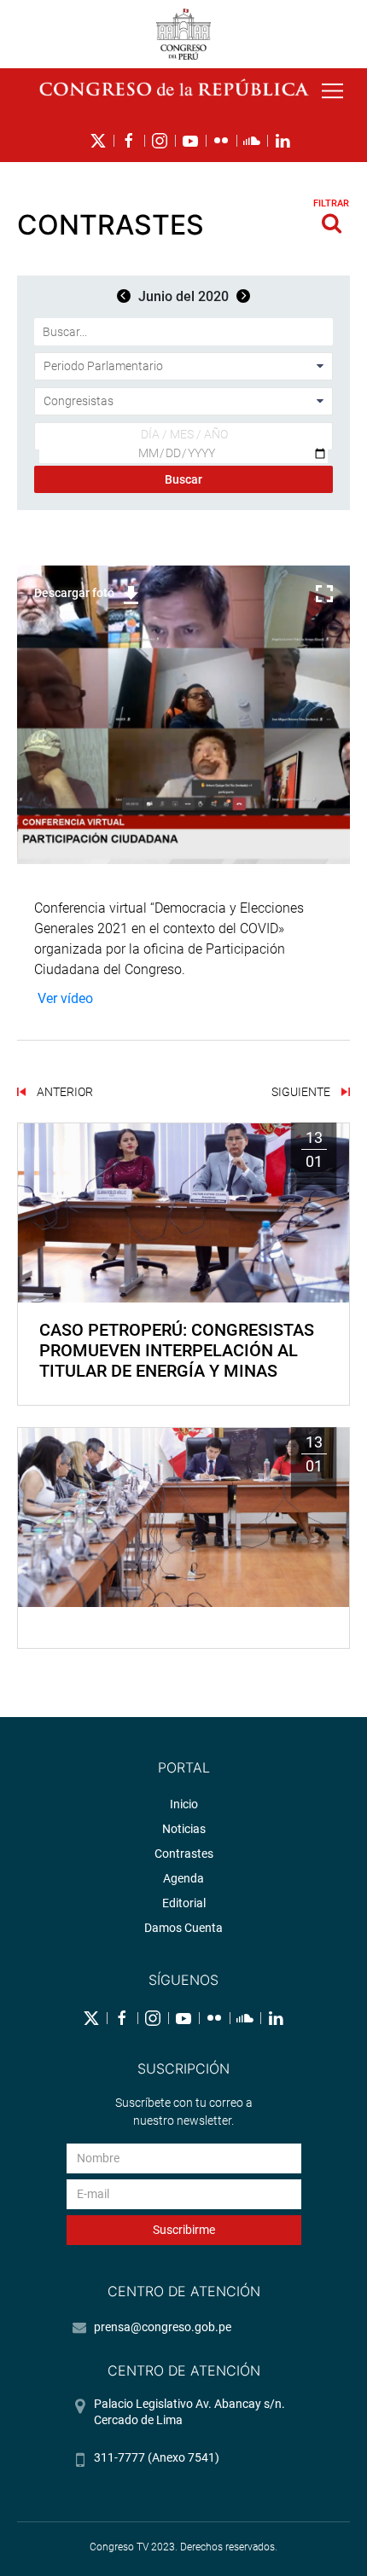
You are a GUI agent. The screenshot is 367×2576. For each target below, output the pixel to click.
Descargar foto (74, 593)
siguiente (302, 1092)
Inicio (184, 1804)
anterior (64, 1092)
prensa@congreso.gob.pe (163, 2327)
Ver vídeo (65, 998)
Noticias (184, 1829)
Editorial (184, 1903)
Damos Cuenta (183, 1928)
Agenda (183, 1878)
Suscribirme (184, 2230)
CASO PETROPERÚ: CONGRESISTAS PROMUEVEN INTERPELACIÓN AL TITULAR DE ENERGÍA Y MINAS (177, 1350)
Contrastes (184, 1854)
